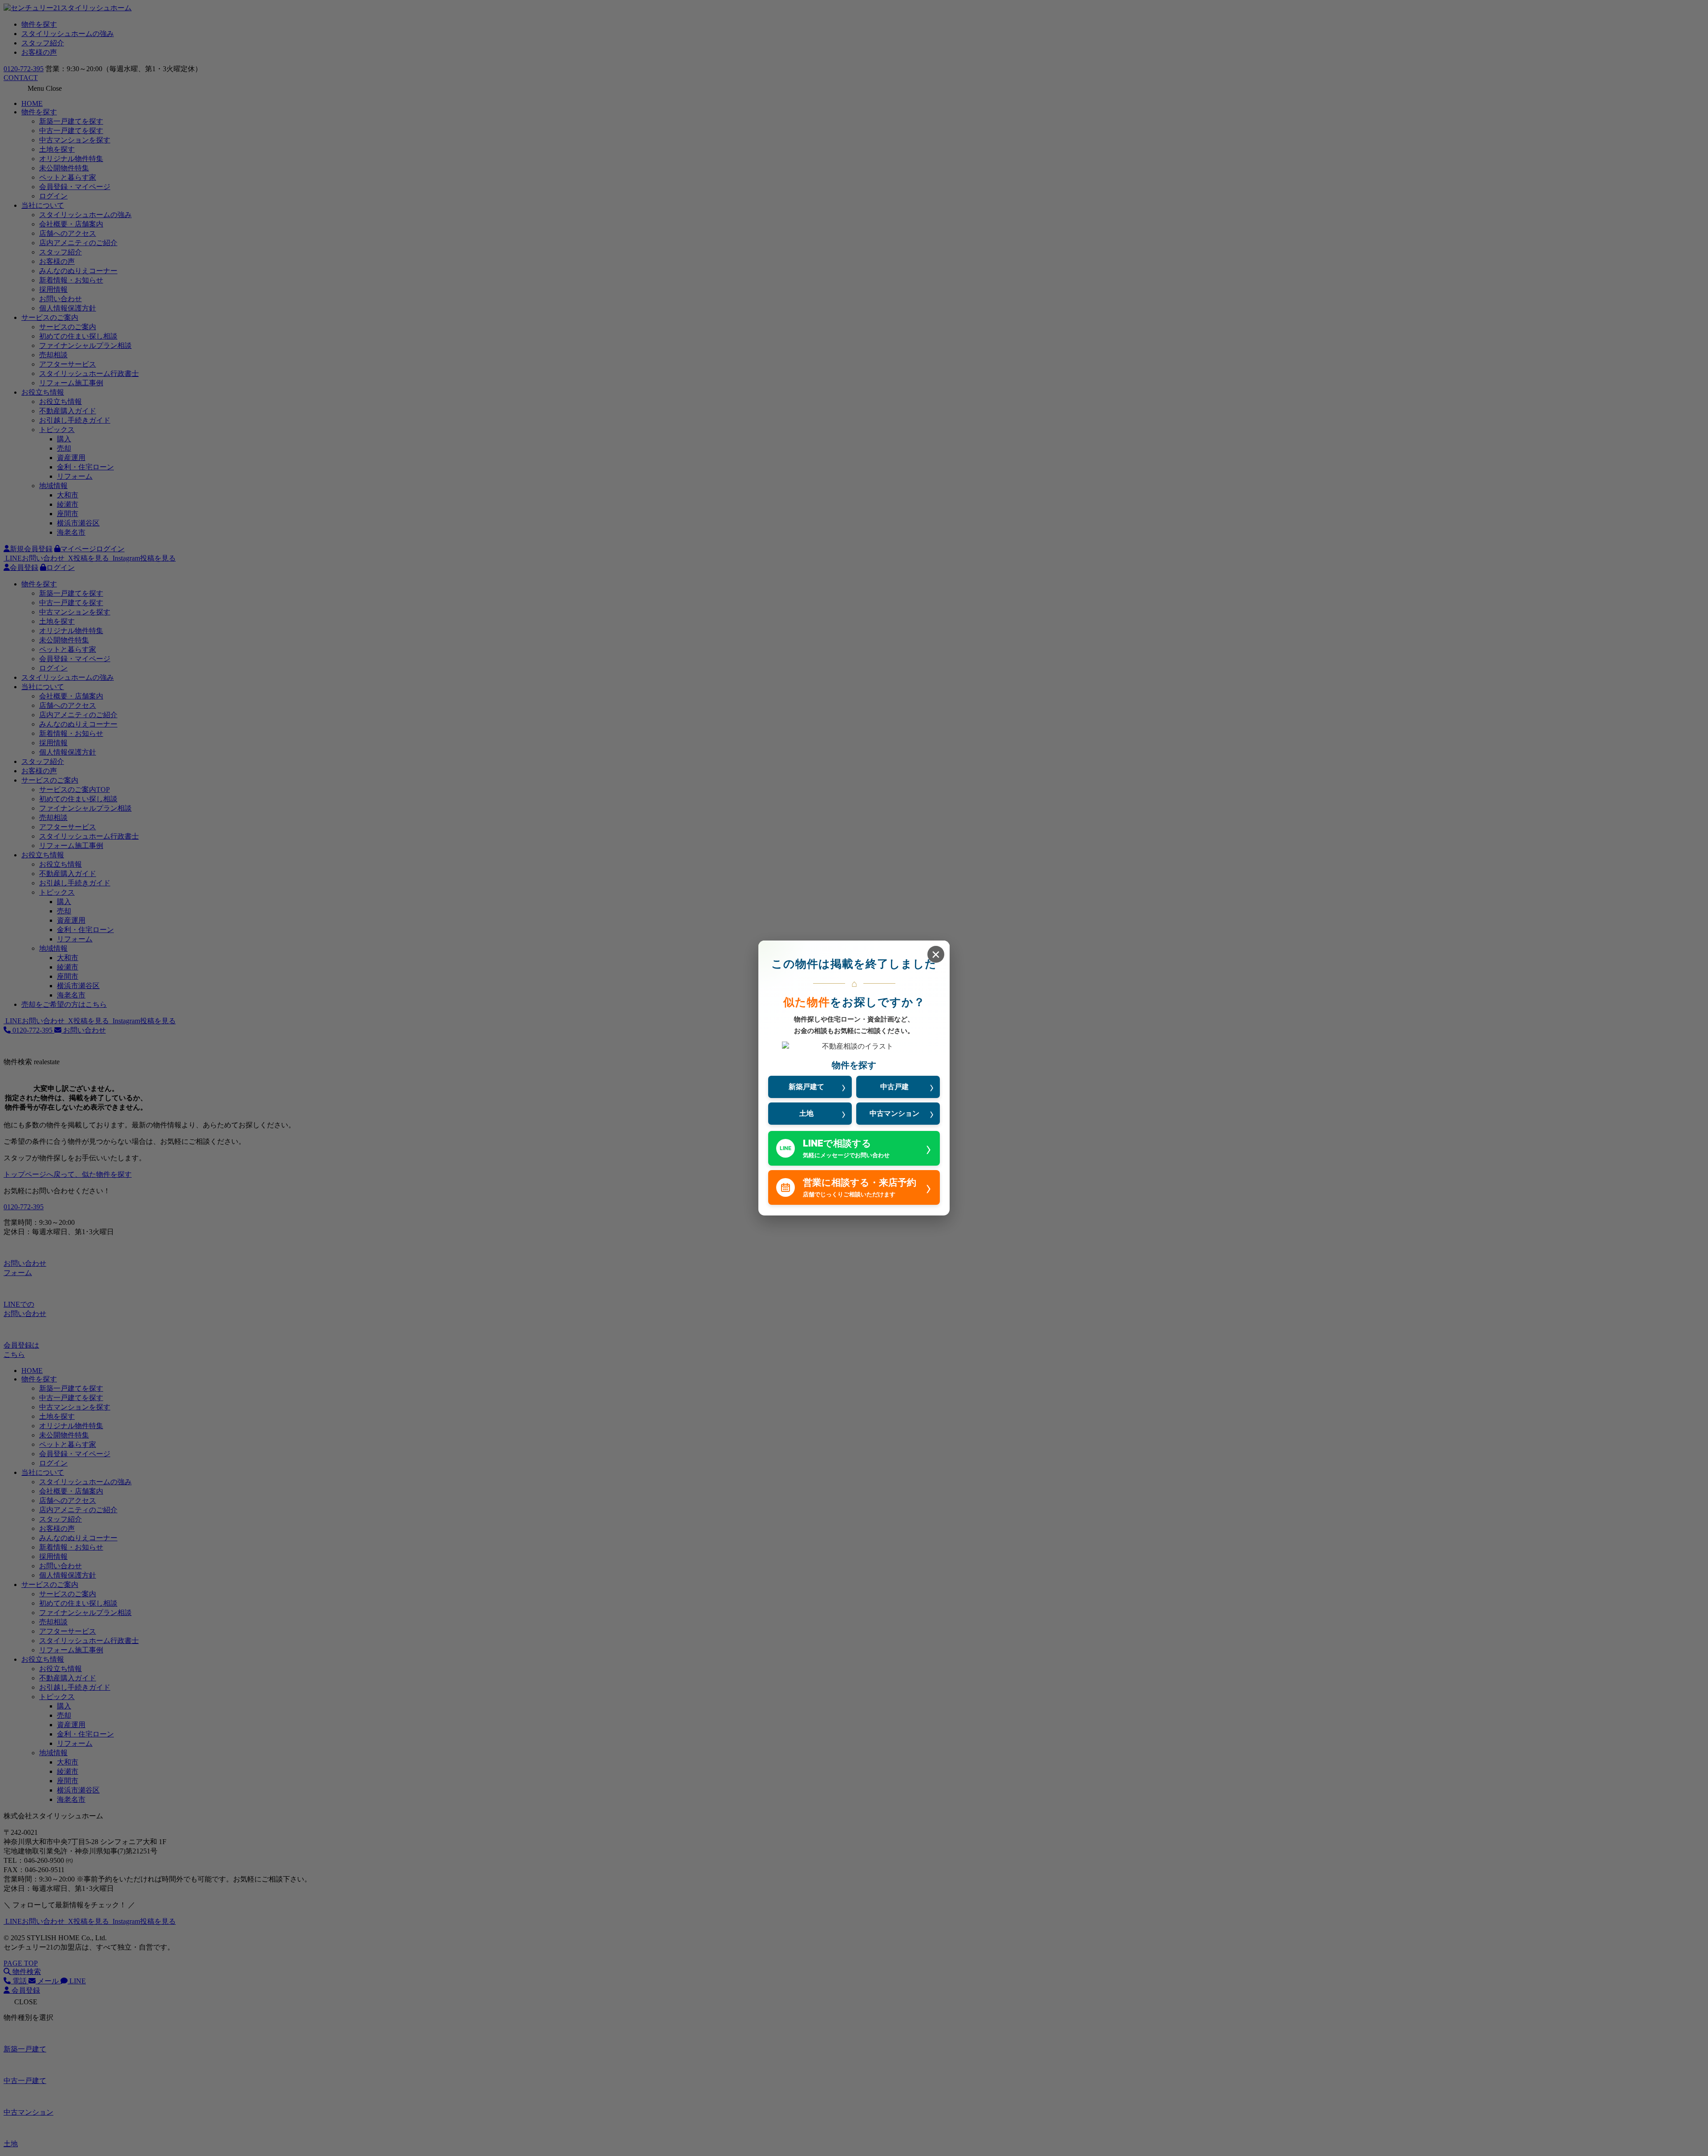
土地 (806, 1113)
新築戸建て (806, 1086)
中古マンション (894, 1113)
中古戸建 (894, 1086)
